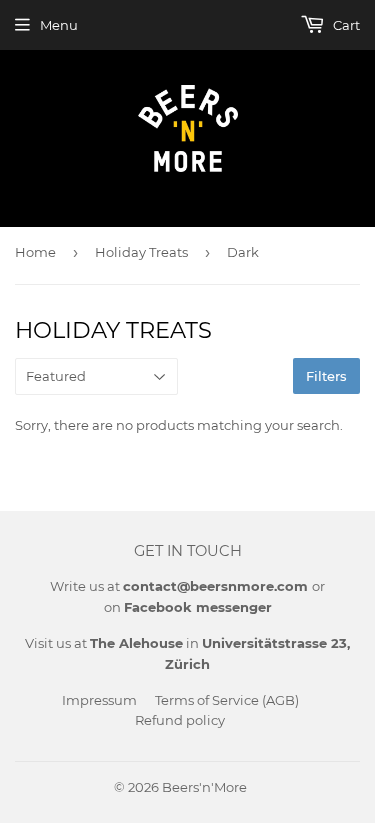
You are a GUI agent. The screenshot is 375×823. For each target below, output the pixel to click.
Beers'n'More (204, 787)
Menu (59, 25)
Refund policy (180, 720)
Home (35, 252)
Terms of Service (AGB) (227, 700)
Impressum (99, 700)
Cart (345, 25)
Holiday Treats (141, 252)
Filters (326, 376)
